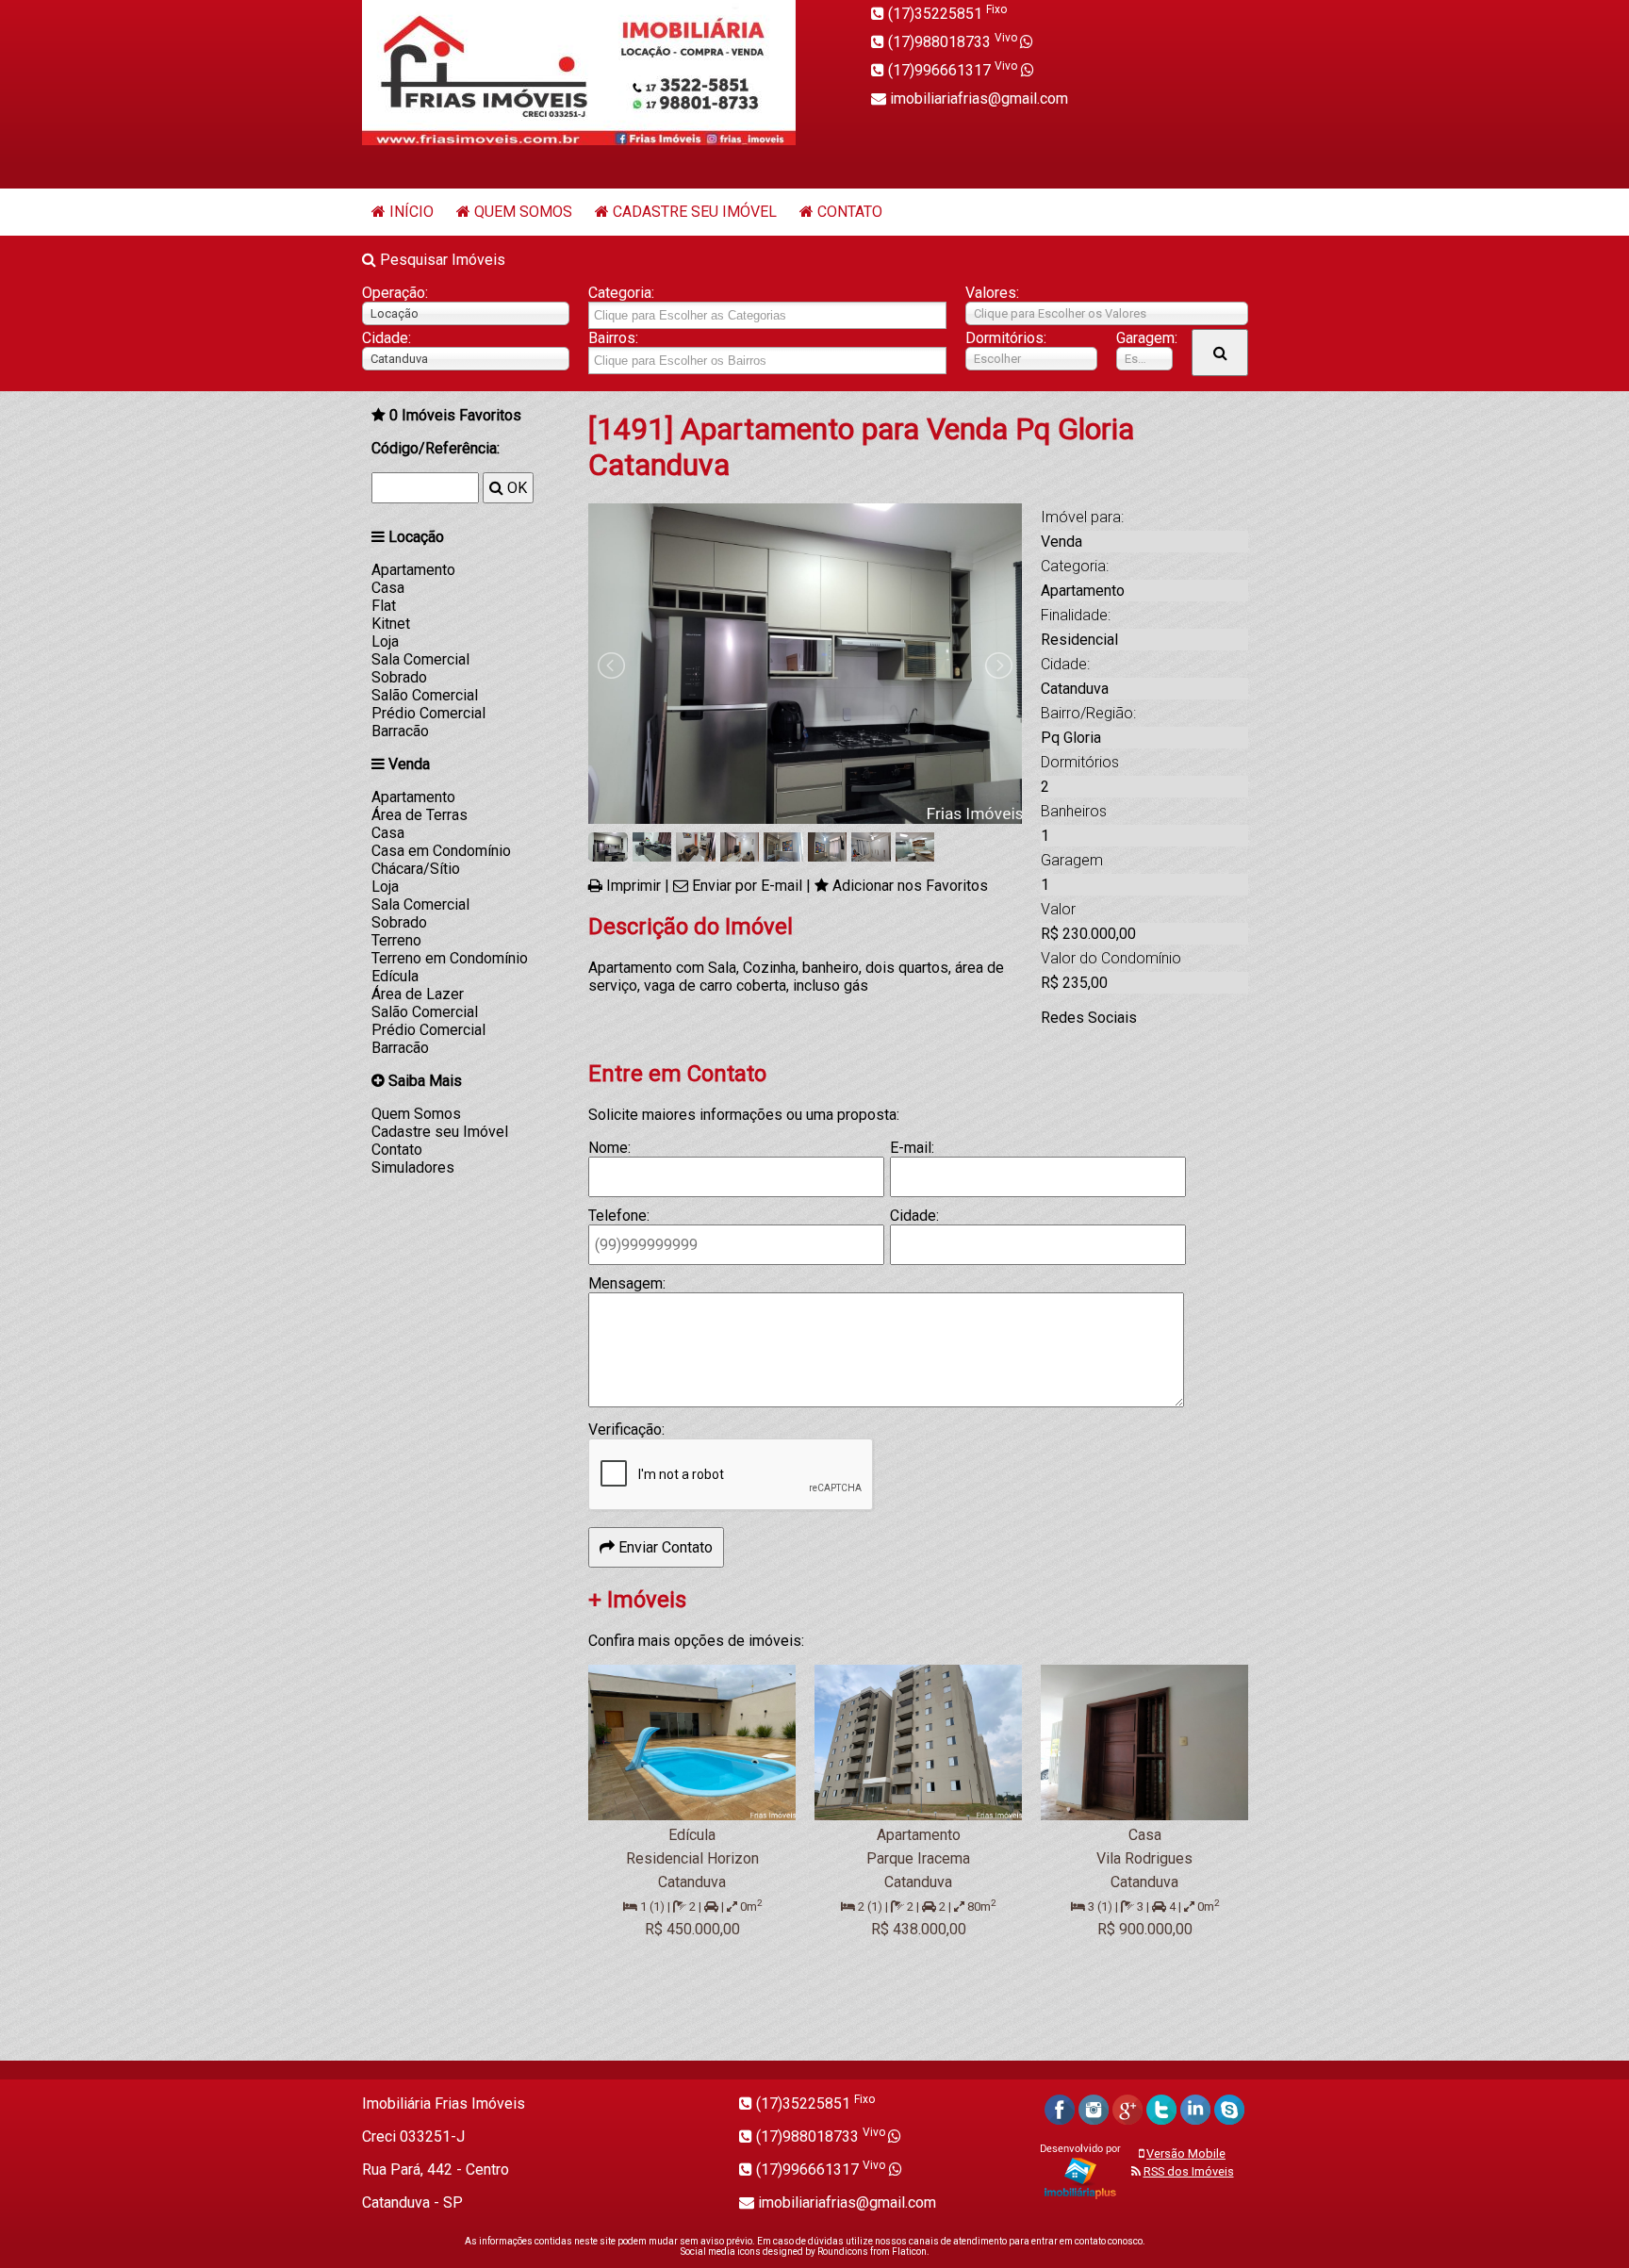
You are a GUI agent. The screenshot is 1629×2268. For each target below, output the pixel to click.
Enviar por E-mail (747, 886)
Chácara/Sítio (416, 869)
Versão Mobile (1186, 2153)
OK (515, 488)
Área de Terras (420, 815)
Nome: (609, 1148)
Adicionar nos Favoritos (910, 886)
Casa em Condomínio (441, 851)
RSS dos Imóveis (1189, 2171)
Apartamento (413, 570)
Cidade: (387, 338)
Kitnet (391, 624)
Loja (385, 641)
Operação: (395, 293)
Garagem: (1144, 338)
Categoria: (621, 293)
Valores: (992, 293)
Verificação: (626, 1430)
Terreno (396, 940)
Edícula (395, 976)
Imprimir (633, 886)
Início (411, 212)
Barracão (400, 731)
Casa (388, 588)
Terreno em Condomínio (450, 958)
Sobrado (399, 677)
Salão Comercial (425, 695)
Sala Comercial (420, 659)
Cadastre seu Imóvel (695, 212)
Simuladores (413, 1167)
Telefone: (619, 1216)
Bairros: (613, 338)
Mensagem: (627, 1283)
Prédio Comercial (428, 713)
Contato (850, 212)
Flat (384, 606)
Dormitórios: (1006, 338)
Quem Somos (523, 212)
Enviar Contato (664, 1547)
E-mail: (912, 1148)
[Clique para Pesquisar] (1220, 353)
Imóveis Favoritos (455, 415)
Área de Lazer (418, 994)
